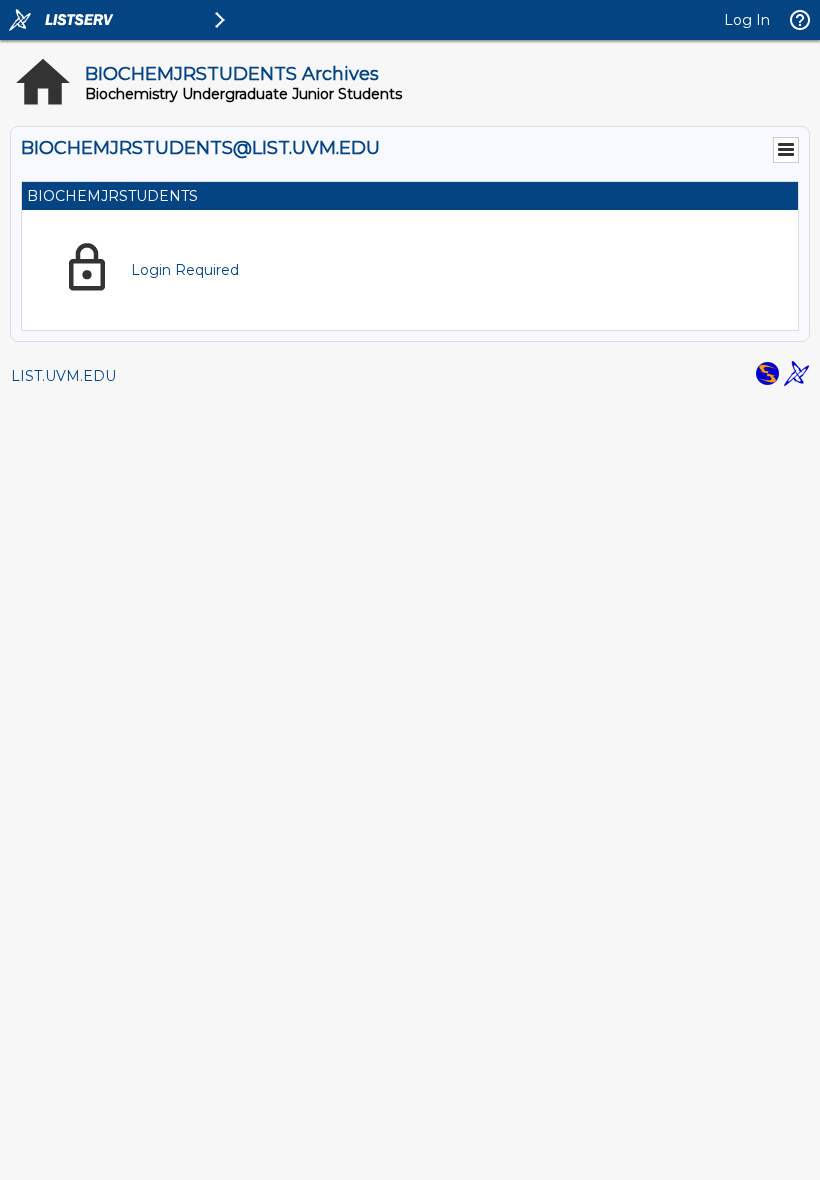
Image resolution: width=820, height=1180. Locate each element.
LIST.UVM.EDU (63, 376)
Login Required (185, 270)
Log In (747, 20)
